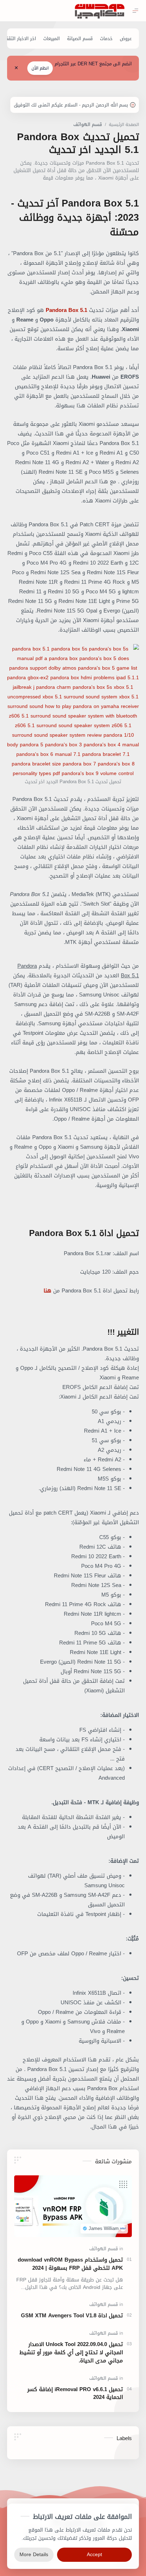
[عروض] (126, 39)
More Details (34, 2555)
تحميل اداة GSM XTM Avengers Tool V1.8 (72, 2316)
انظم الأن (40, 68)
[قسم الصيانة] (80, 39)
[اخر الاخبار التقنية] (19, 39)
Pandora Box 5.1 (66, 310)
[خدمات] (106, 39)
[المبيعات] (52, 39)
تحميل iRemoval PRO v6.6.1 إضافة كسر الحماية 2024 (75, 2394)
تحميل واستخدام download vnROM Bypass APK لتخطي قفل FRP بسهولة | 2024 (70, 2264)
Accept (94, 2555)
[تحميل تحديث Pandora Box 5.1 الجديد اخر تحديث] (73, 711)
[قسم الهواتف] (104, 2249)
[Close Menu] (16, 68)
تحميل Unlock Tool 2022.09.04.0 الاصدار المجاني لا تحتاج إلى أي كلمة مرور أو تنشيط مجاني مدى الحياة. (71, 2352)
